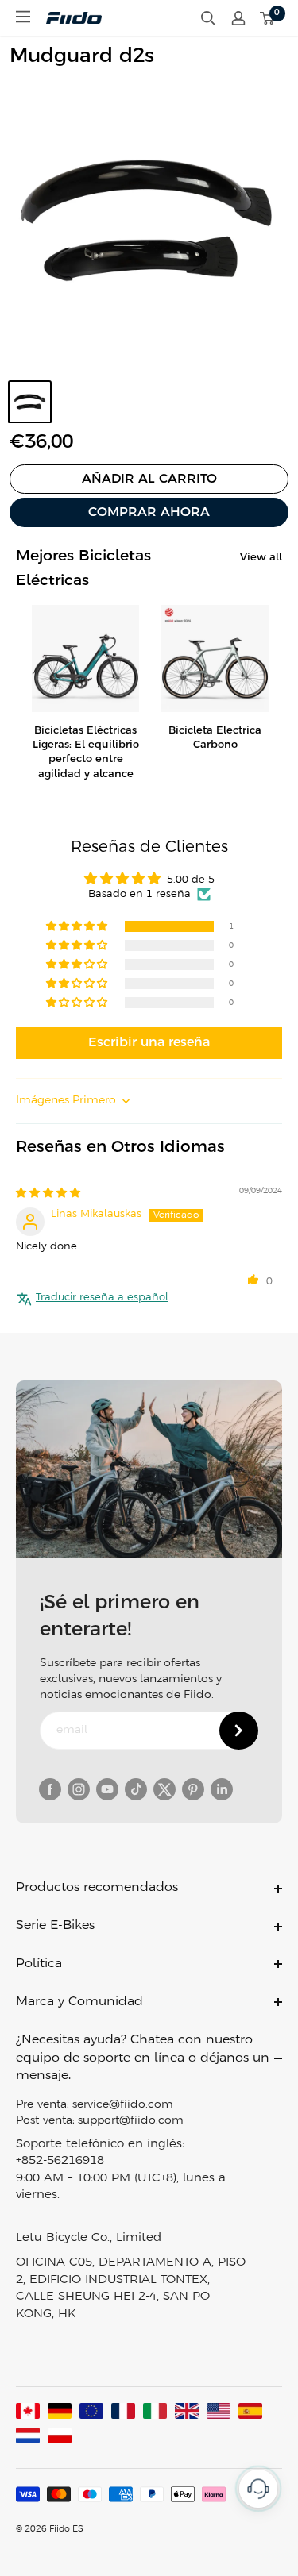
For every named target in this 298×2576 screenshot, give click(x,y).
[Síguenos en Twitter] (164, 1789)
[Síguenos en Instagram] (79, 1789)
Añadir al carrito (149, 479)
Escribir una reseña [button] (149, 1043)
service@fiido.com (123, 2105)
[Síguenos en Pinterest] (193, 1789)
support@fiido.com (131, 2121)
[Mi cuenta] (238, 18)
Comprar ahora (149, 512)
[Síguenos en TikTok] (136, 1789)
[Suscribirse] (239, 1731)
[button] (78, 927)
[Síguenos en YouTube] (107, 1789)
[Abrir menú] (23, 17)
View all (261, 558)
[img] (48, 1194)
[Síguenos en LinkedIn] (222, 1789)
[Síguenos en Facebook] (50, 1789)
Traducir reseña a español (102, 1298)
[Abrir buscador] (208, 18)
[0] (268, 18)
